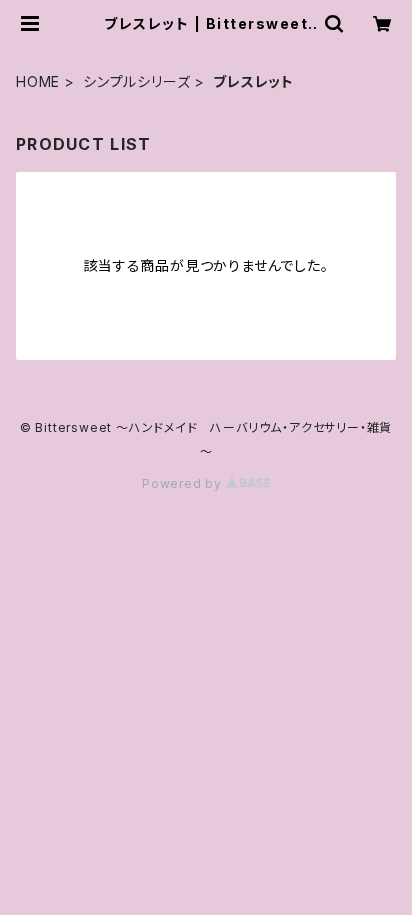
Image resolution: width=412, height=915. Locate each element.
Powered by (184, 483)
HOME (38, 81)
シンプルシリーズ (136, 81)
